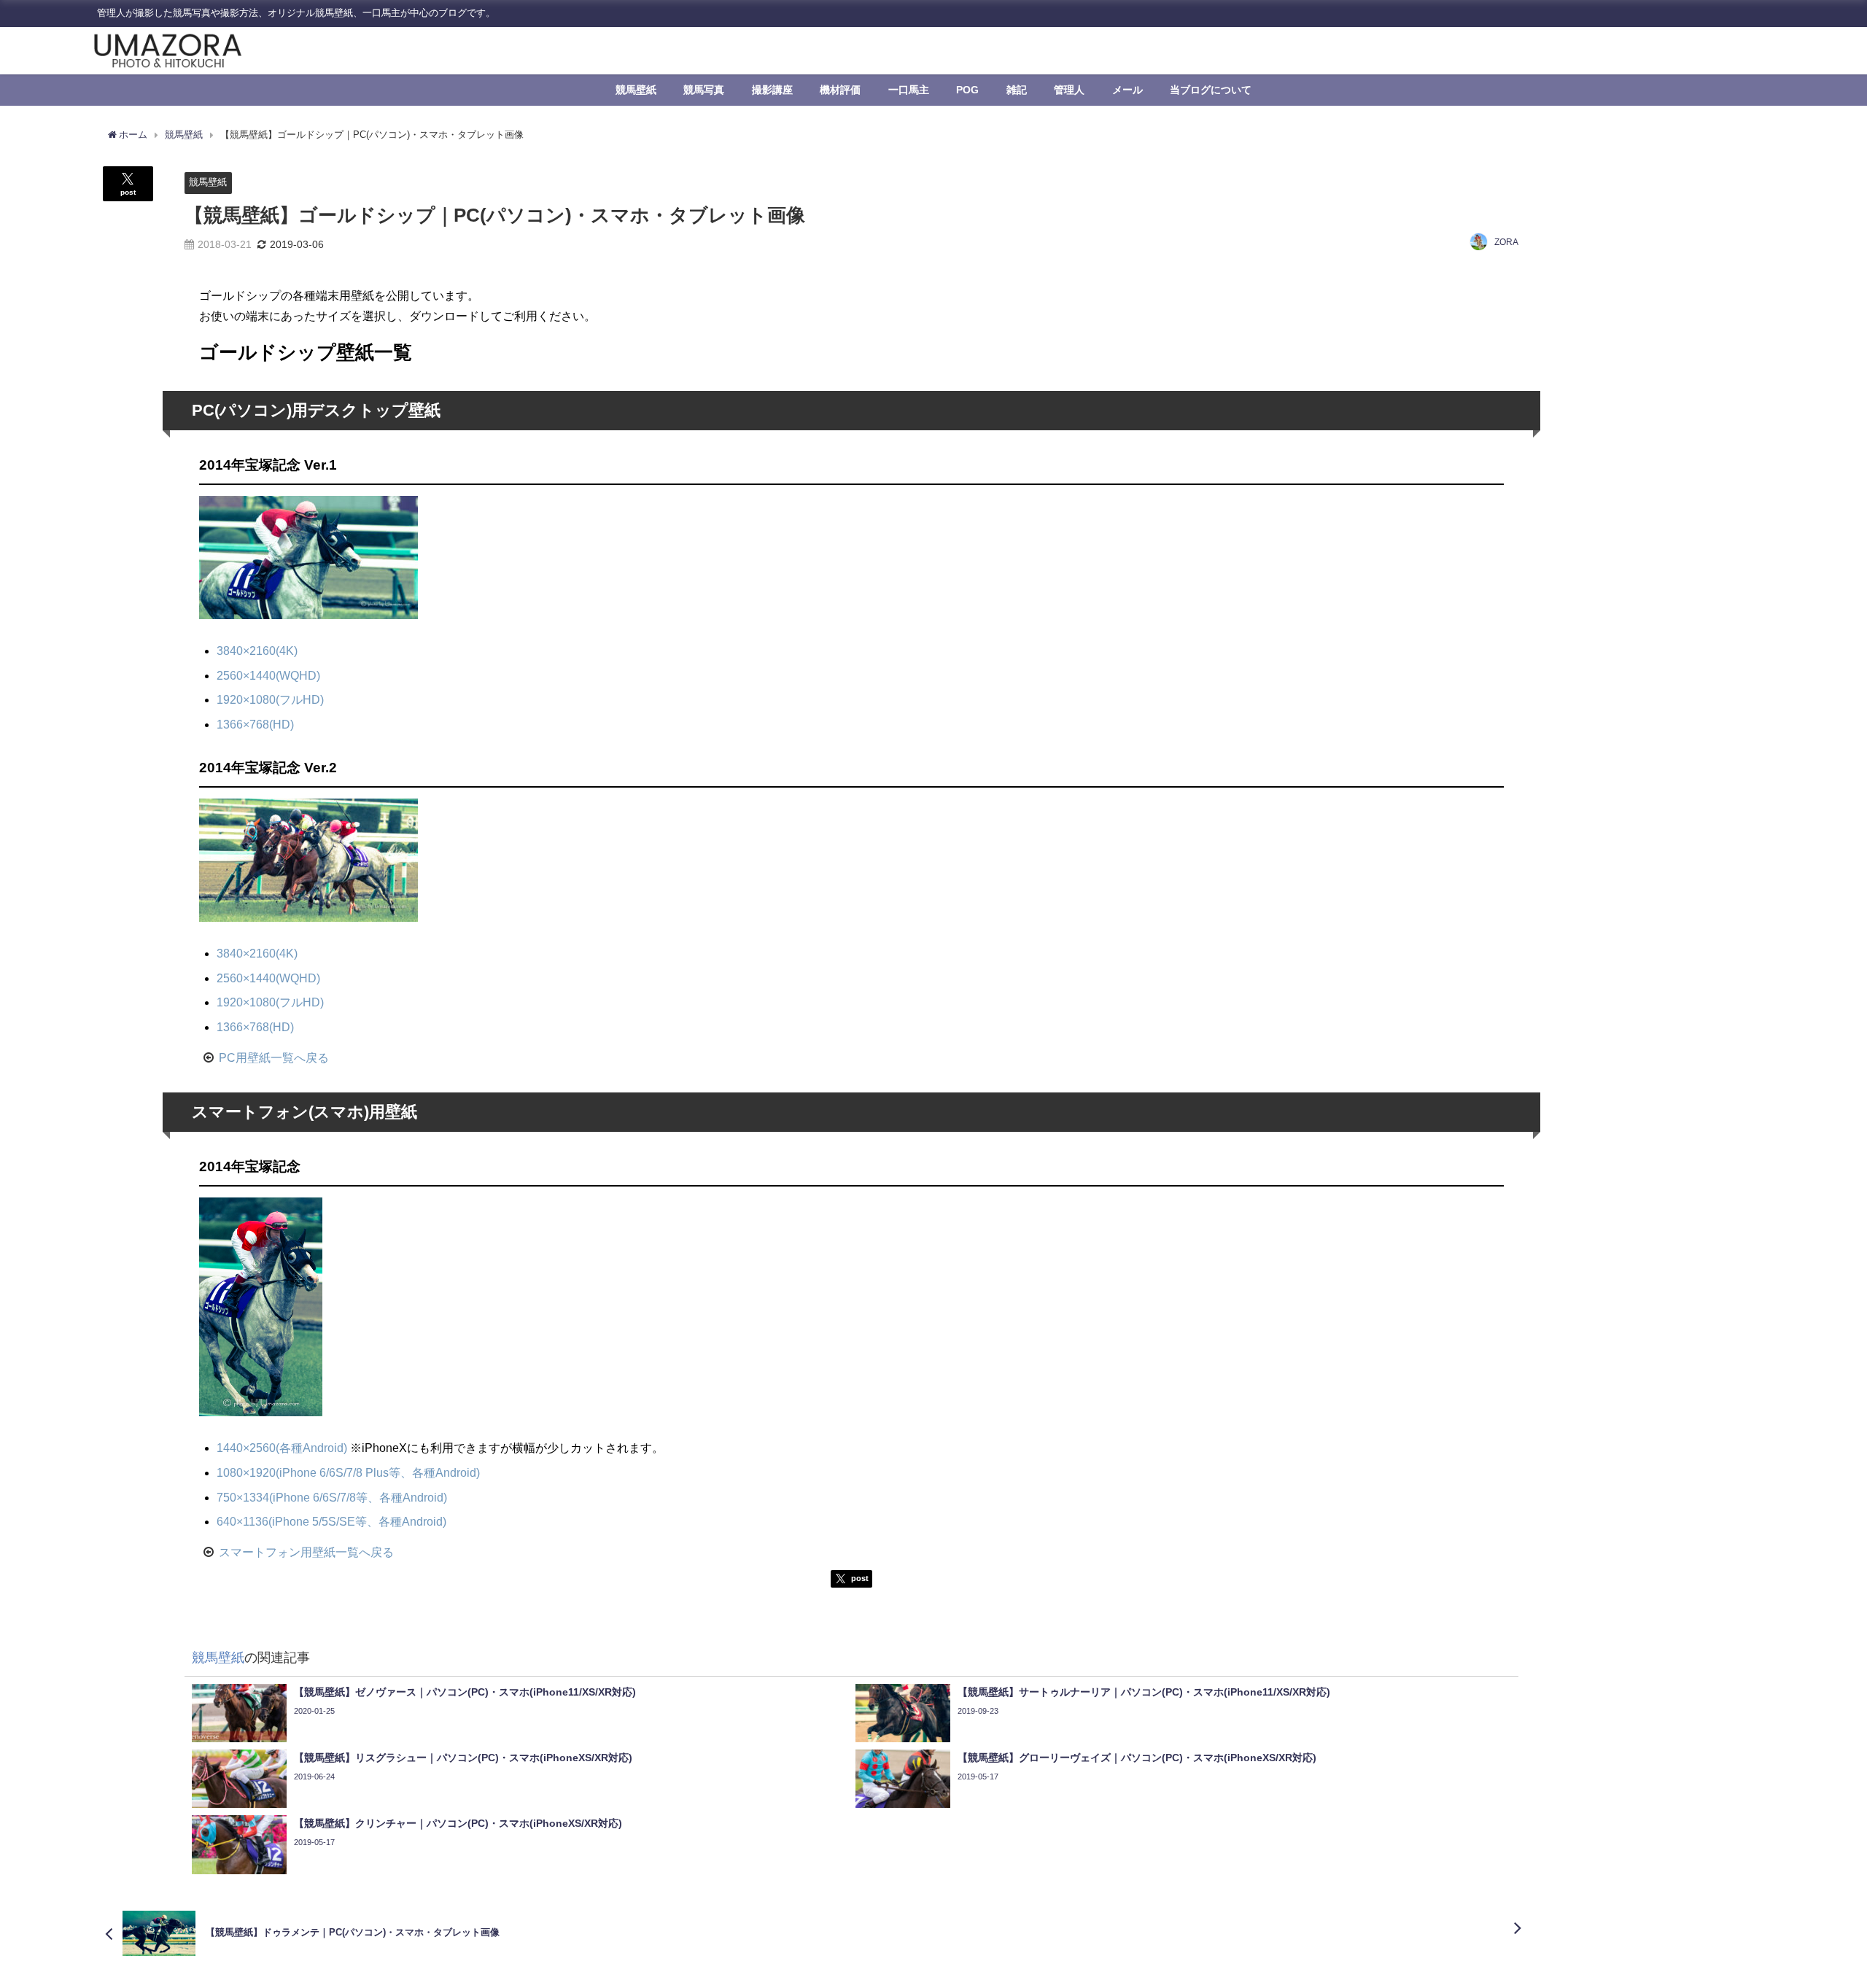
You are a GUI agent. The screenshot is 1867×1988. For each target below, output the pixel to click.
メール (1127, 90)
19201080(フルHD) (270, 699)
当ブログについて (1211, 90)
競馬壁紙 (636, 90)
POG (967, 90)
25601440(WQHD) (268, 675)
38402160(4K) (257, 651)
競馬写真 (704, 90)
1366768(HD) (255, 724)
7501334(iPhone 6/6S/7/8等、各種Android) (332, 1497)
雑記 (1017, 90)
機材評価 (840, 90)
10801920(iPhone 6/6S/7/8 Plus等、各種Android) (348, 1472)
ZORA (1506, 242)
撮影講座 (772, 90)
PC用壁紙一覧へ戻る (274, 1057)
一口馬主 (909, 90)
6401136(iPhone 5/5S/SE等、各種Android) (331, 1521)
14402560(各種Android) (282, 1448)
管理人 (1069, 90)
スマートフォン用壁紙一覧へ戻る (306, 1552)
